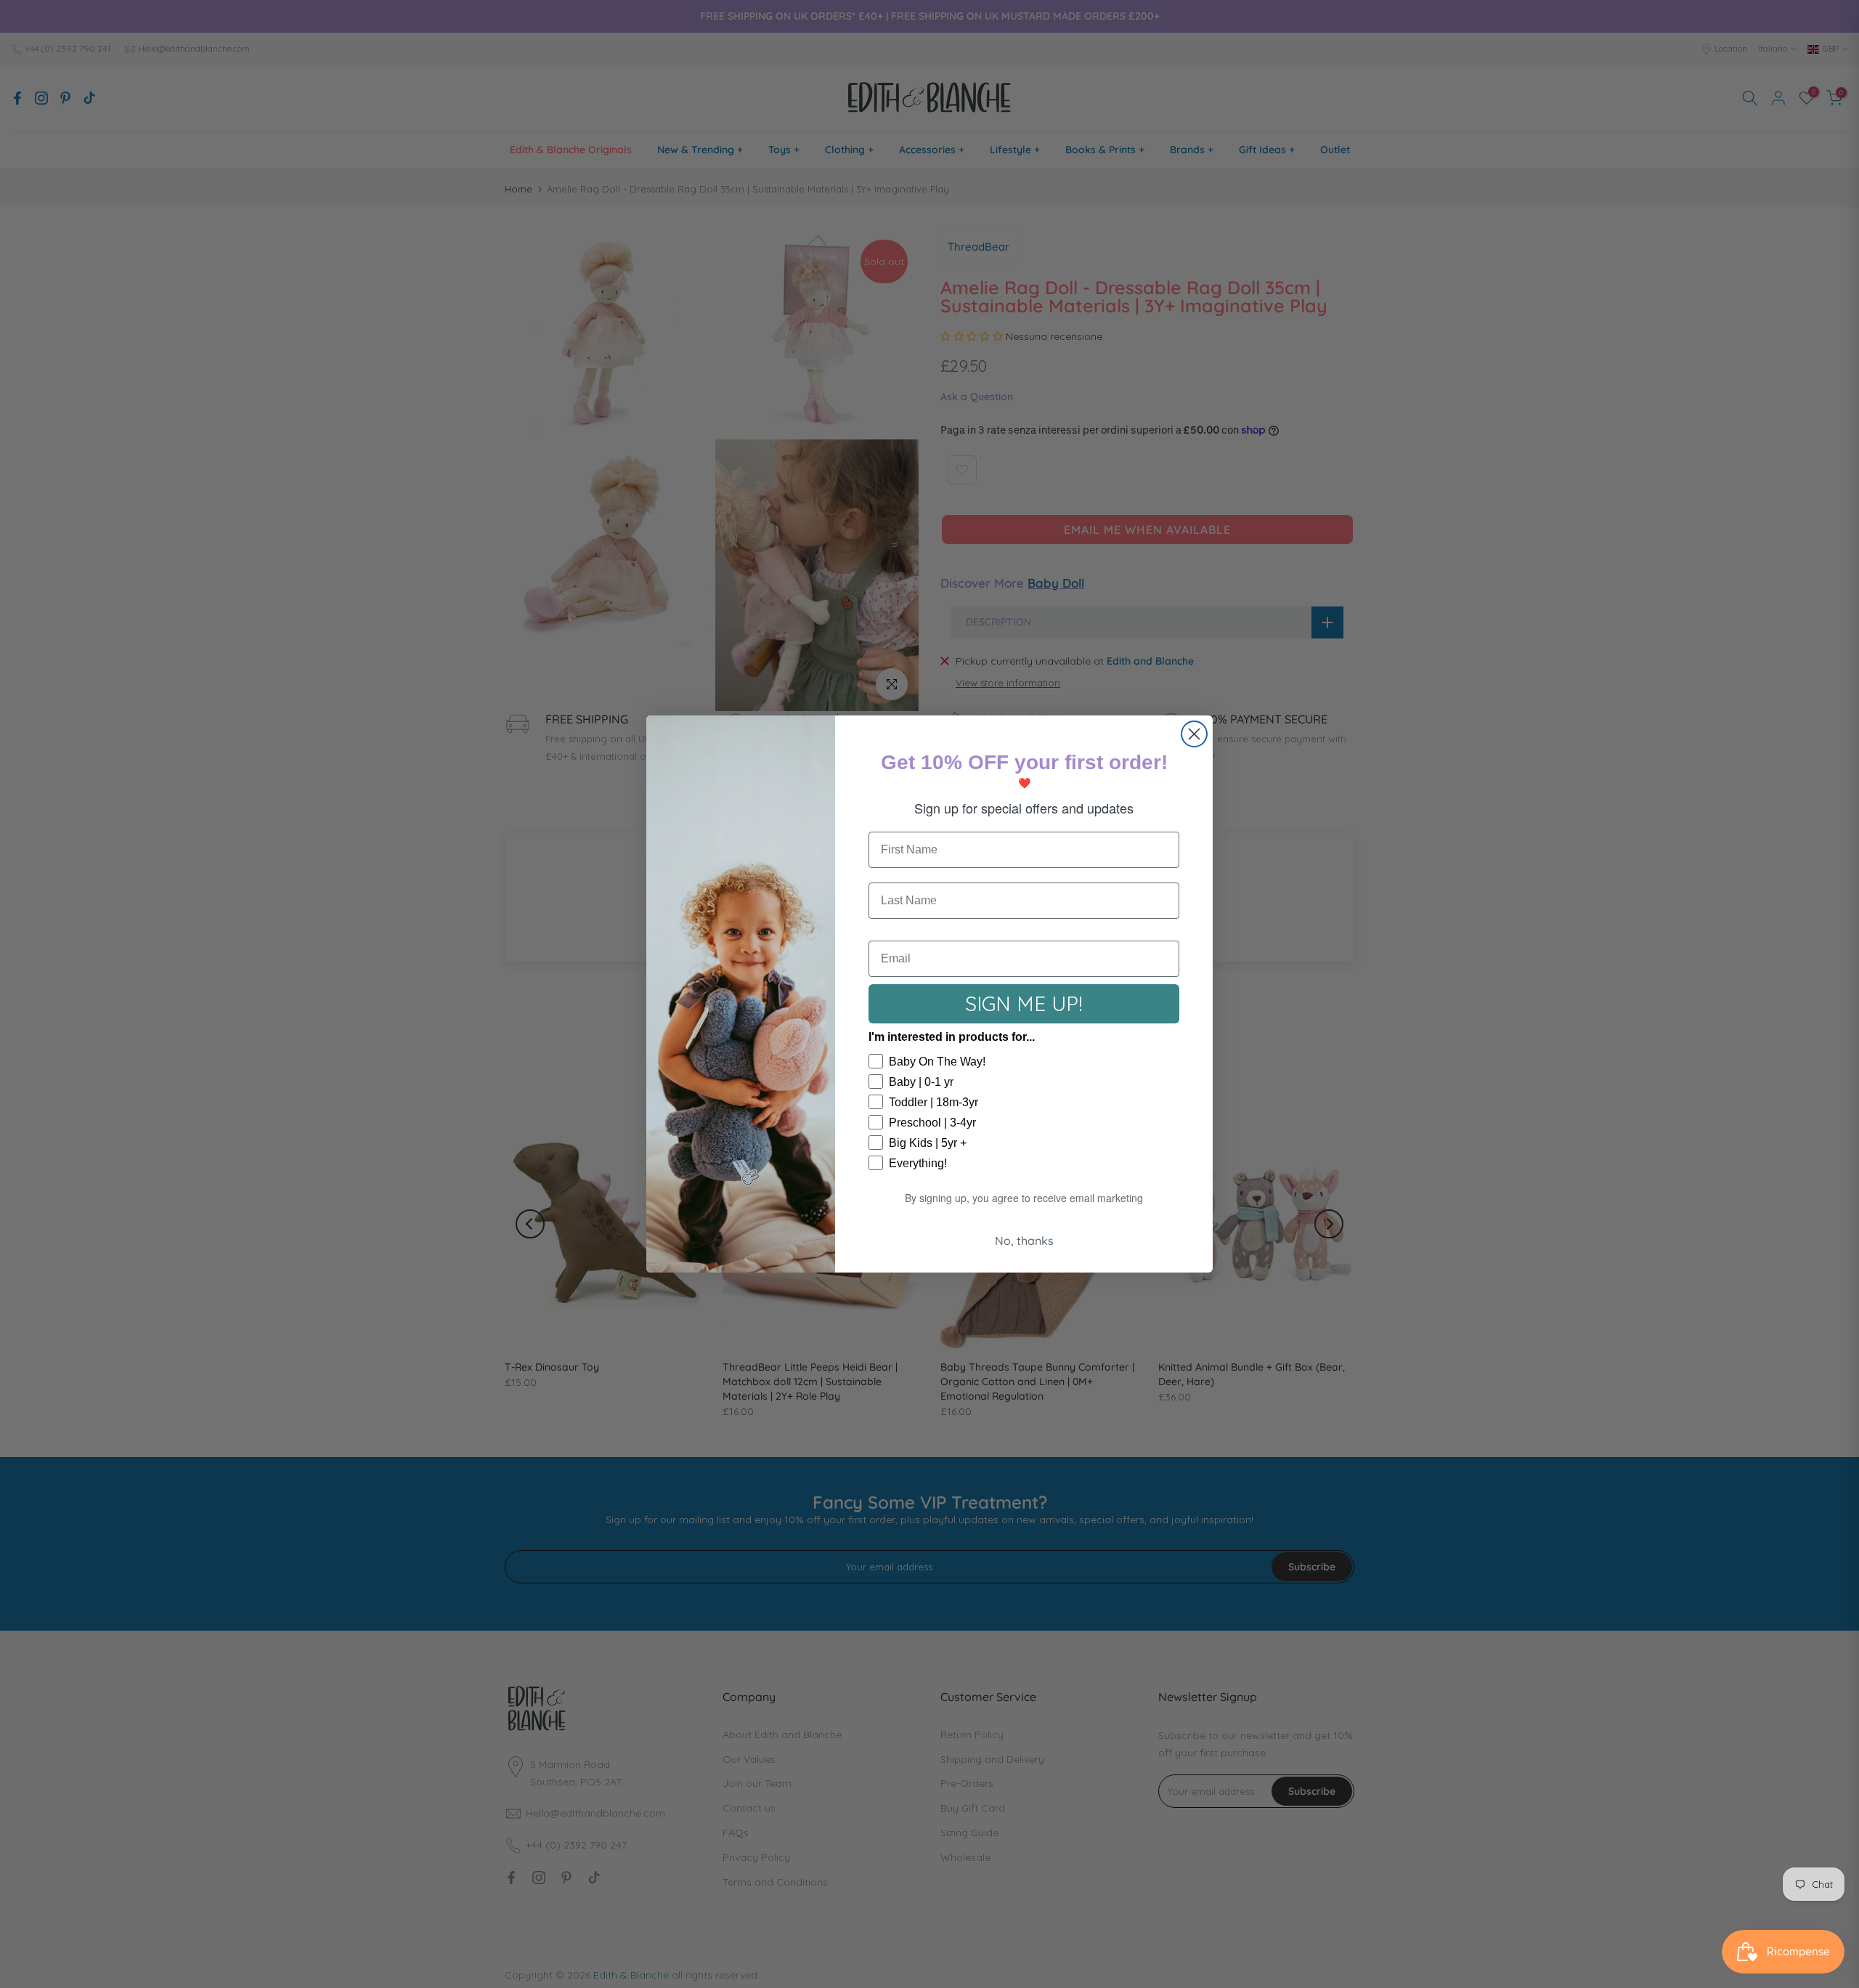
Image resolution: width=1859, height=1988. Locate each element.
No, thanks (1024, 1241)
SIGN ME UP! (1024, 1003)
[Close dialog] (1194, 734)
